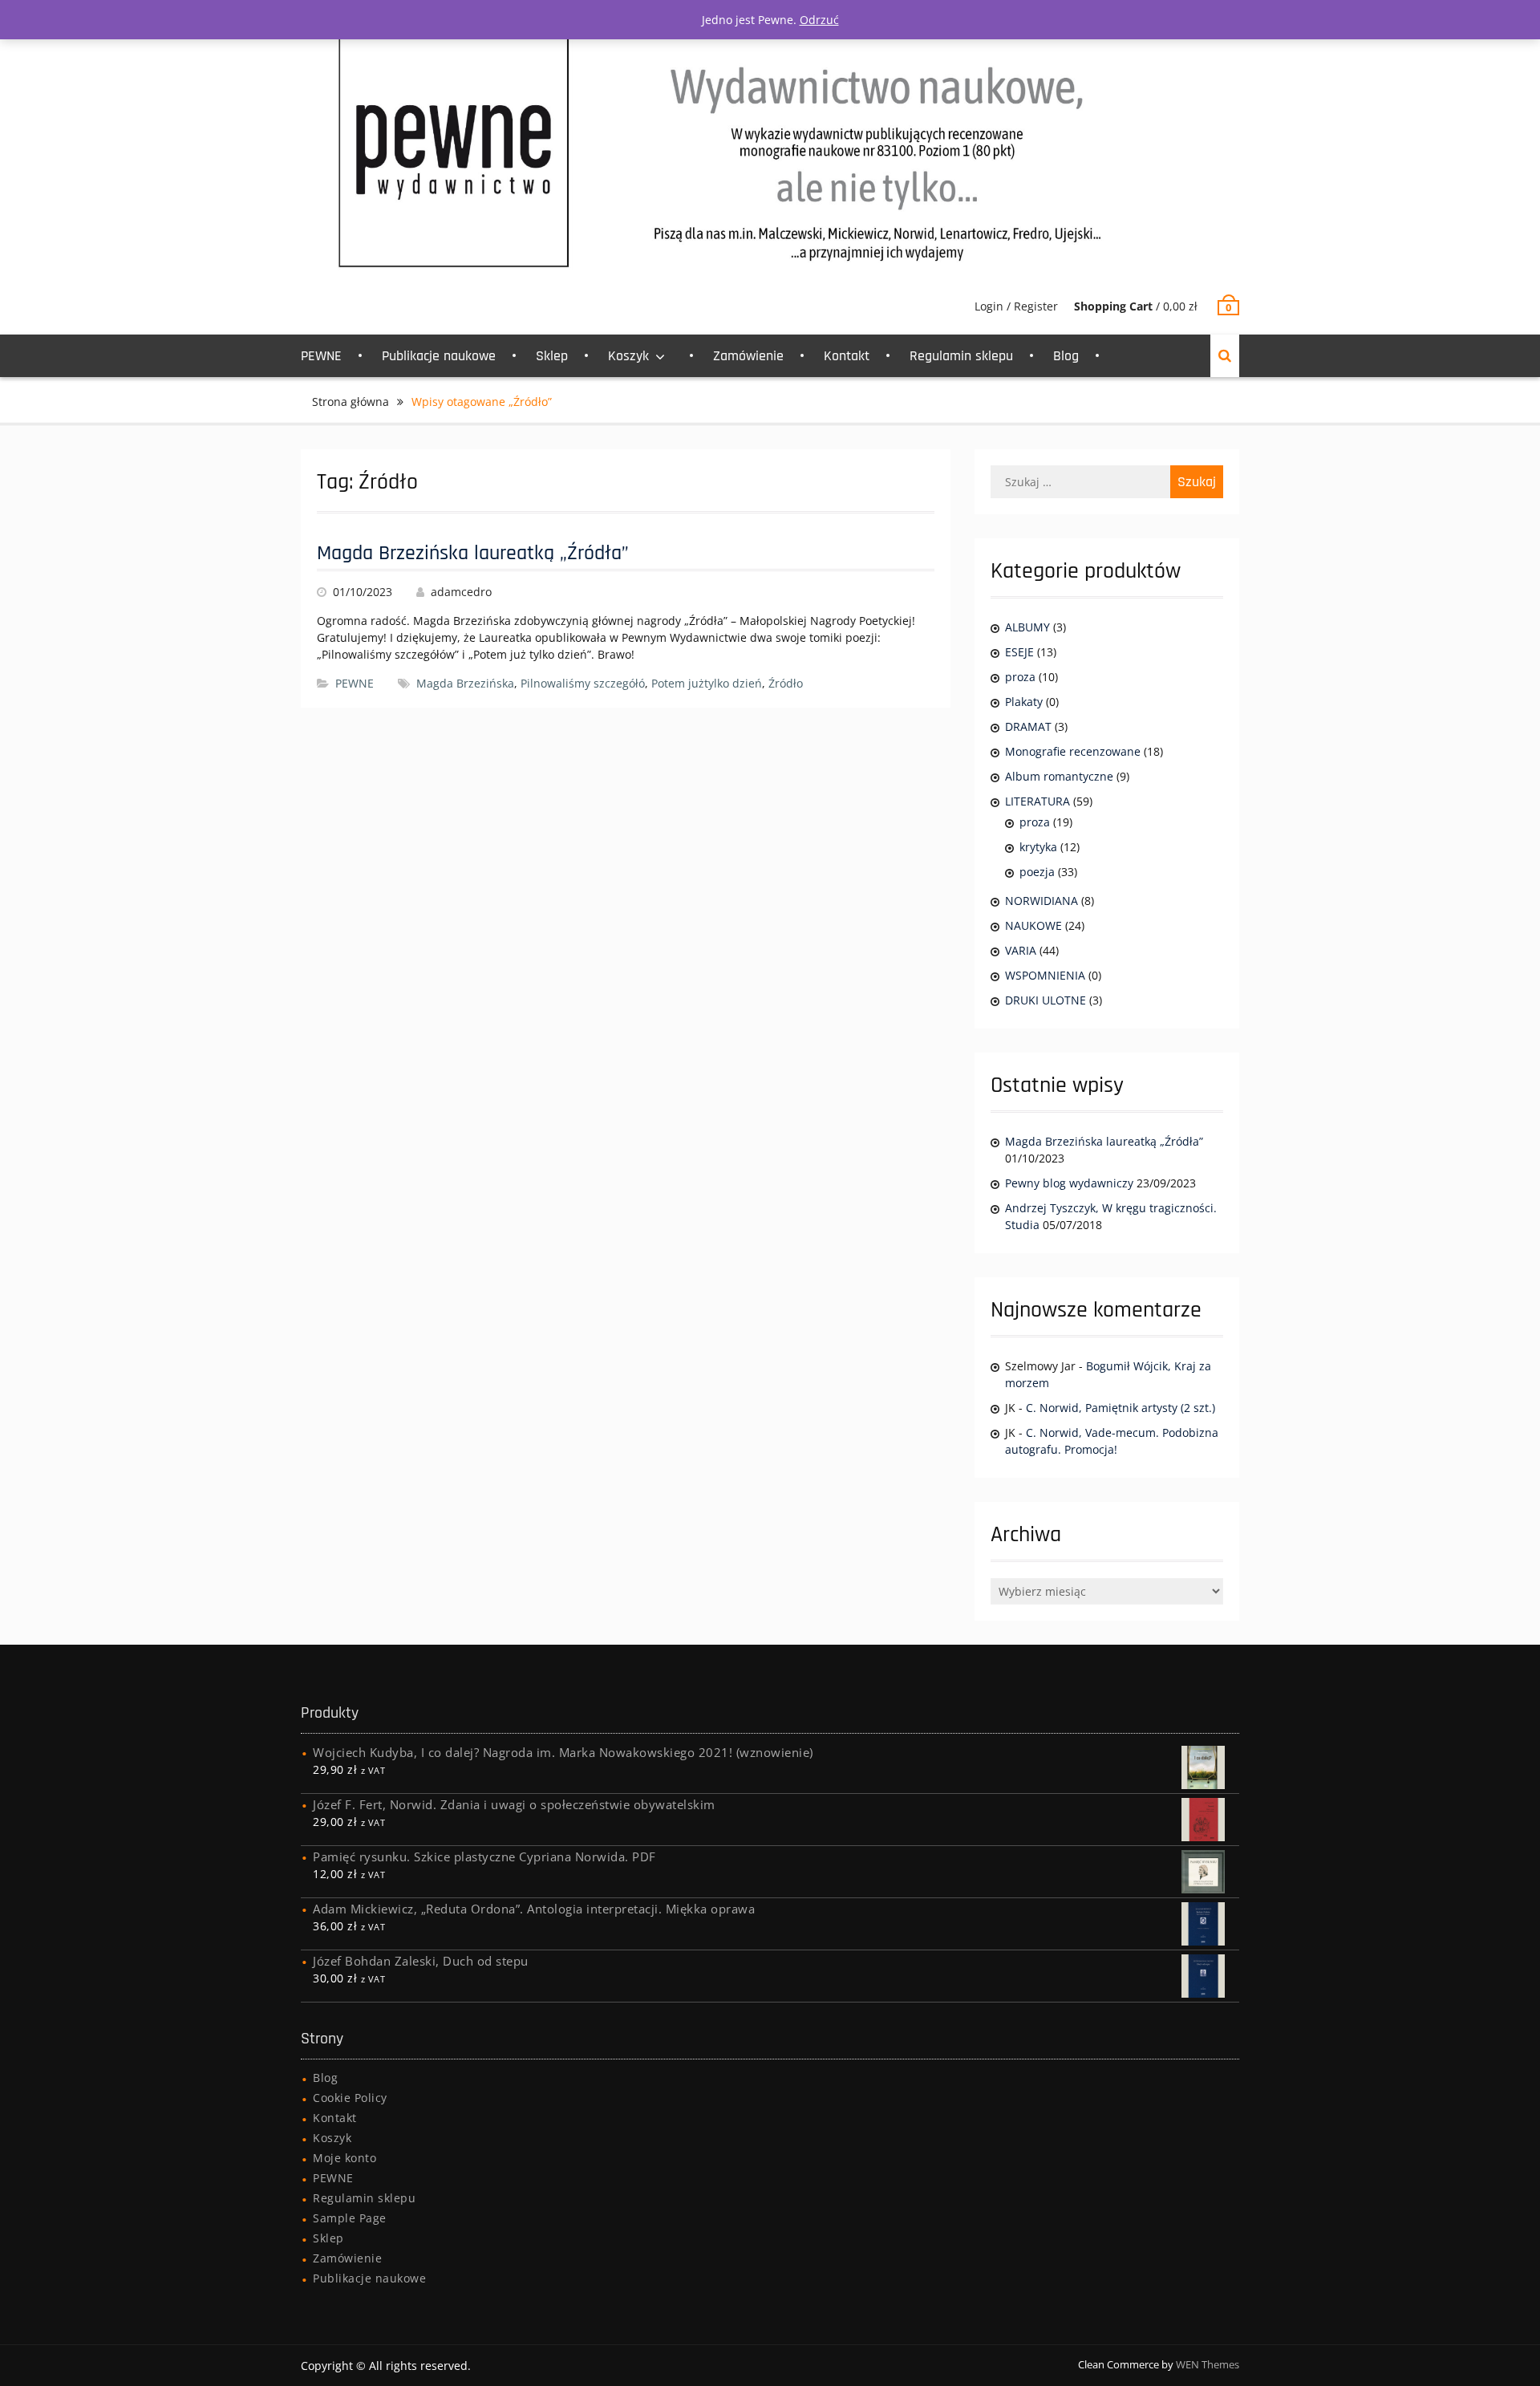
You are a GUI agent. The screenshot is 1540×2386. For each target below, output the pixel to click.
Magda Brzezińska (465, 683)
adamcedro (461, 592)
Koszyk (628, 356)
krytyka (1038, 847)
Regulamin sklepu (961, 356)
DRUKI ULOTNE (1046, 1000)
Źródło (786, 683)
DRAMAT (1028, 726)
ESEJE (1019, 652)
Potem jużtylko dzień (707, 683)
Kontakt (847, 356)
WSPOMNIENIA (1045, 975)
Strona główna (351, 402)
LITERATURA (1037, 801)
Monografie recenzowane (1073, 751)
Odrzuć (819, 20)
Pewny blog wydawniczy (1069, 1183)
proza (1020, 677)
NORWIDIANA (1042, 901)
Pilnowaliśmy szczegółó (583, 683)
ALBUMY (1027, 627)
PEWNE (321, 356)
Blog (1066, 356)
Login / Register (1016, 306)
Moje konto (344, 2158)
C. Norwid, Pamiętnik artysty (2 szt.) (1121, 1408)
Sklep (552, 356)
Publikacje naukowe (439, 356)
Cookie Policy (350, 2098)
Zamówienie (748, 356)
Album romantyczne (1059, 776)
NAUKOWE (1033, 925)
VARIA (1021, 950)
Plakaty (1024, 702)
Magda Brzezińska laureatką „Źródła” (473, 553)
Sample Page (350, 2218)
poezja (1037, 872)
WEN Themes (1208, 2364)
